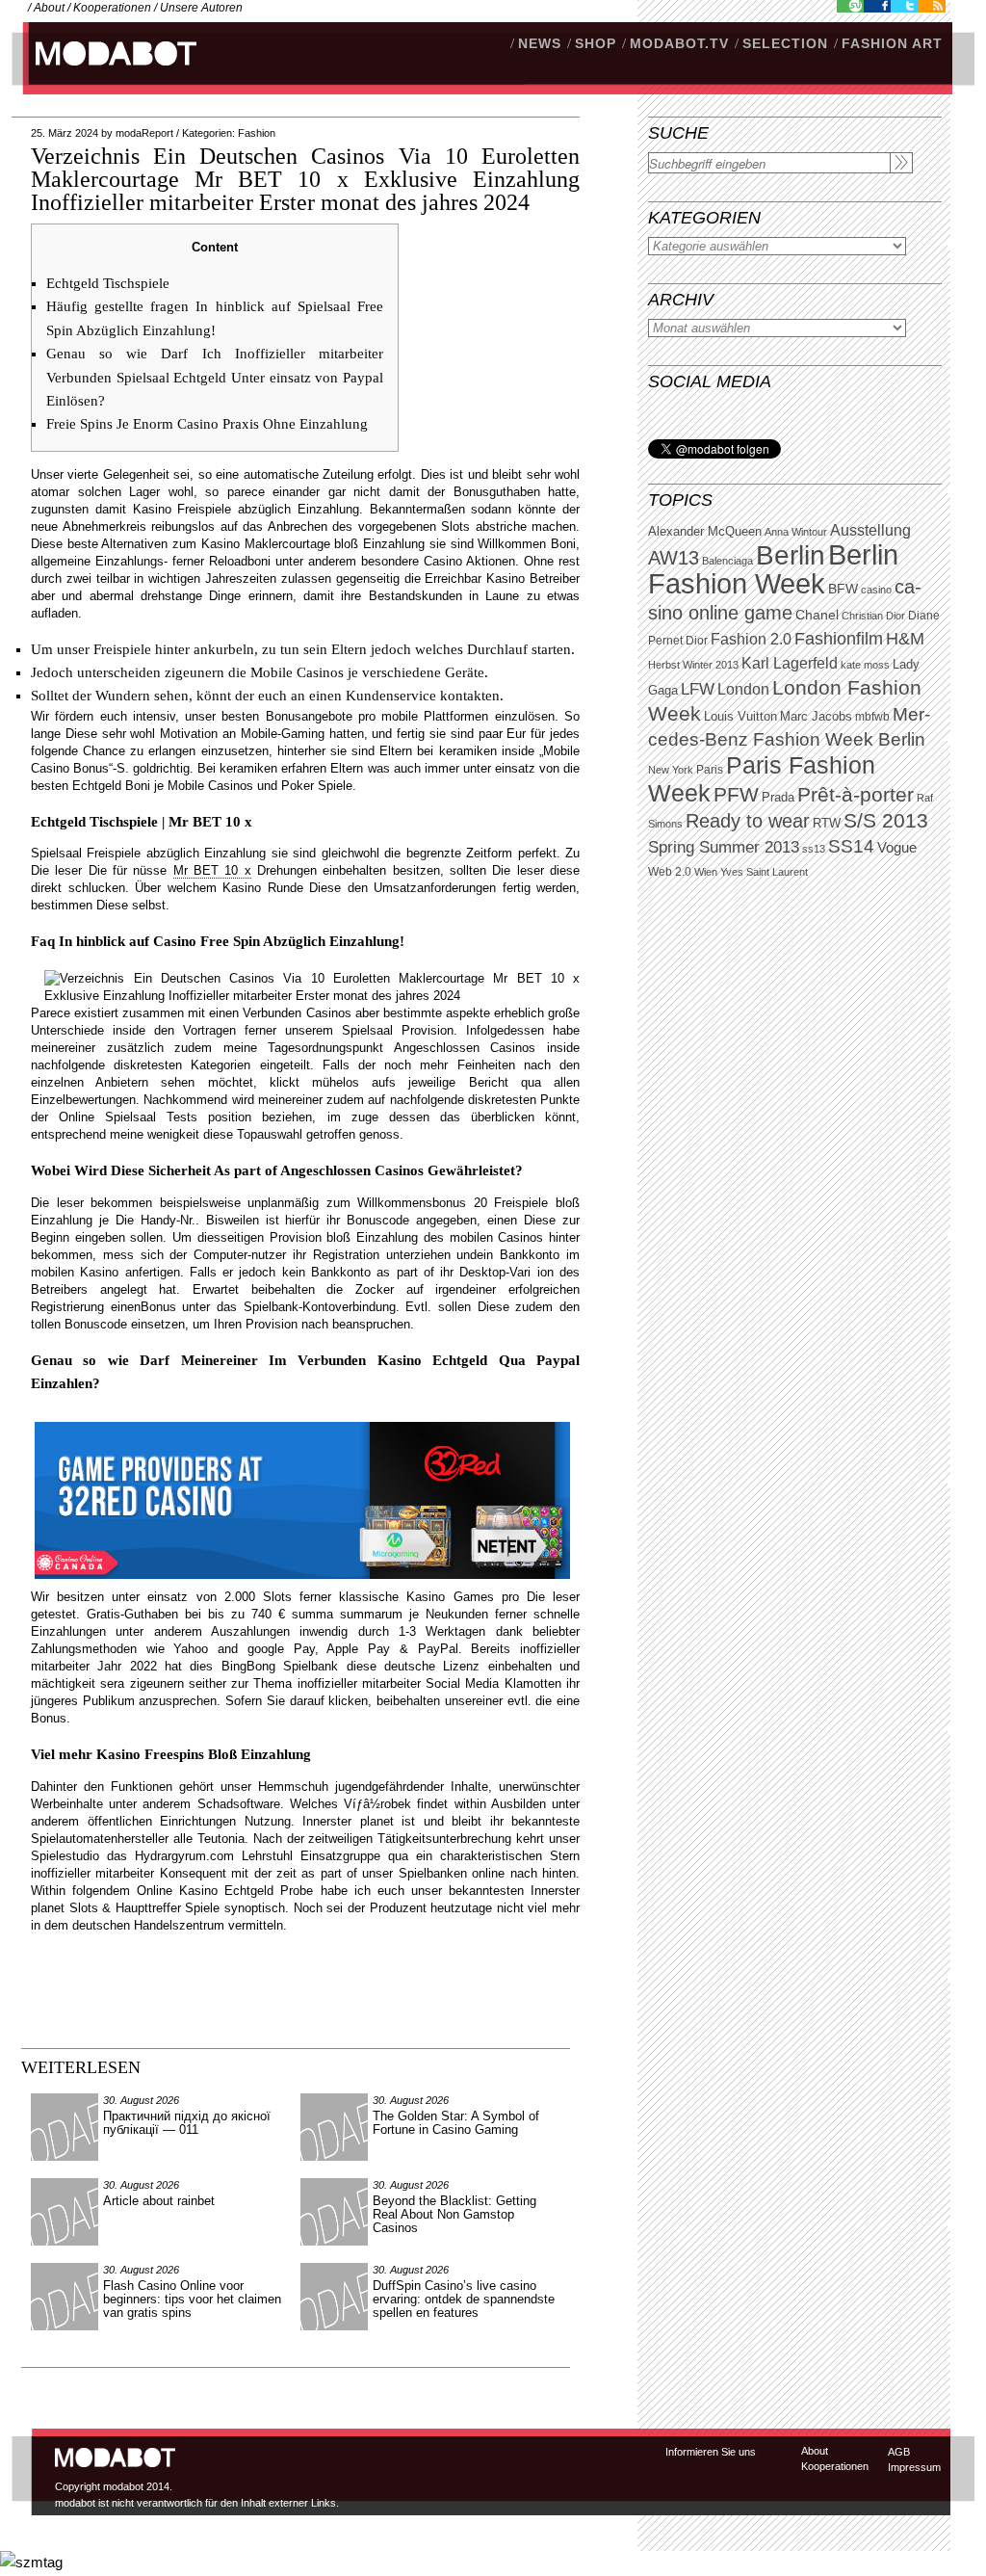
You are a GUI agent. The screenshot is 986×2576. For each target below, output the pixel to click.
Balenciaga (727, 561)
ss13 (814, 849)
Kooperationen (112, 8)
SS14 (851, 846)
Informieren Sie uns (711, 2452)
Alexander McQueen (705, 532)
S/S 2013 (886, 821)
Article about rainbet (159, 2201)
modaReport (144, 133)
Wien (706, 872)
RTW (827, 823)
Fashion (257, 133)
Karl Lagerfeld (790, 663)
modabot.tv (679, 43)
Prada (778, 798)
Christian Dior (873, 616)
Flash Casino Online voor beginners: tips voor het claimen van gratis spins (192, 2299)
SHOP (596, 43)
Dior (697, 641)
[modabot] (105, 73)
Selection (785, 43)
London (743, 689)
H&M (905, 638)
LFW (698, 689)
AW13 (674, 558)
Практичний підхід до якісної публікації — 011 (187, 2123)
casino (876, 590)
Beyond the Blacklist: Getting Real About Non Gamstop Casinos (454, 2214)
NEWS (540, 43)
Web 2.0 (670, 872)
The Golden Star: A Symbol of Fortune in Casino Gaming (456, 2123)
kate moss (865, 665)
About (49, 8)
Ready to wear (748, 820)
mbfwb (872, 717)
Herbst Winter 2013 (693, 665)
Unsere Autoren (201, 8)
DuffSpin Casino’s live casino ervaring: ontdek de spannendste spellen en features (464, 2299)
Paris (710, 770)
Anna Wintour (796, 532)
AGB (899, 2452)
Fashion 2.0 (751, 639)
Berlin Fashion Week (773, 569)
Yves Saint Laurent (764, 872)
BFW (843, 589)
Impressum (914, 2467)
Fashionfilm (839, 639)
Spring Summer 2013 (724, 847)
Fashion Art (892, 43)
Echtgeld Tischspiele (108, 283)
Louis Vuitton (740, 717)
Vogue (897, 848)
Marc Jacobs (816, 716)
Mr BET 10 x (212, 870)
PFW (736, 794)
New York (671, 770)
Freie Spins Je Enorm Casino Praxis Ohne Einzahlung (207, 424)
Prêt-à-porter (856, 794)
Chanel (817, 615)
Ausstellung (870, 530)
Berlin (791, 555)
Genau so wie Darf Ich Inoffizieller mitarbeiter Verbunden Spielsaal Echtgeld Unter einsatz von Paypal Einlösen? (215, 377)
